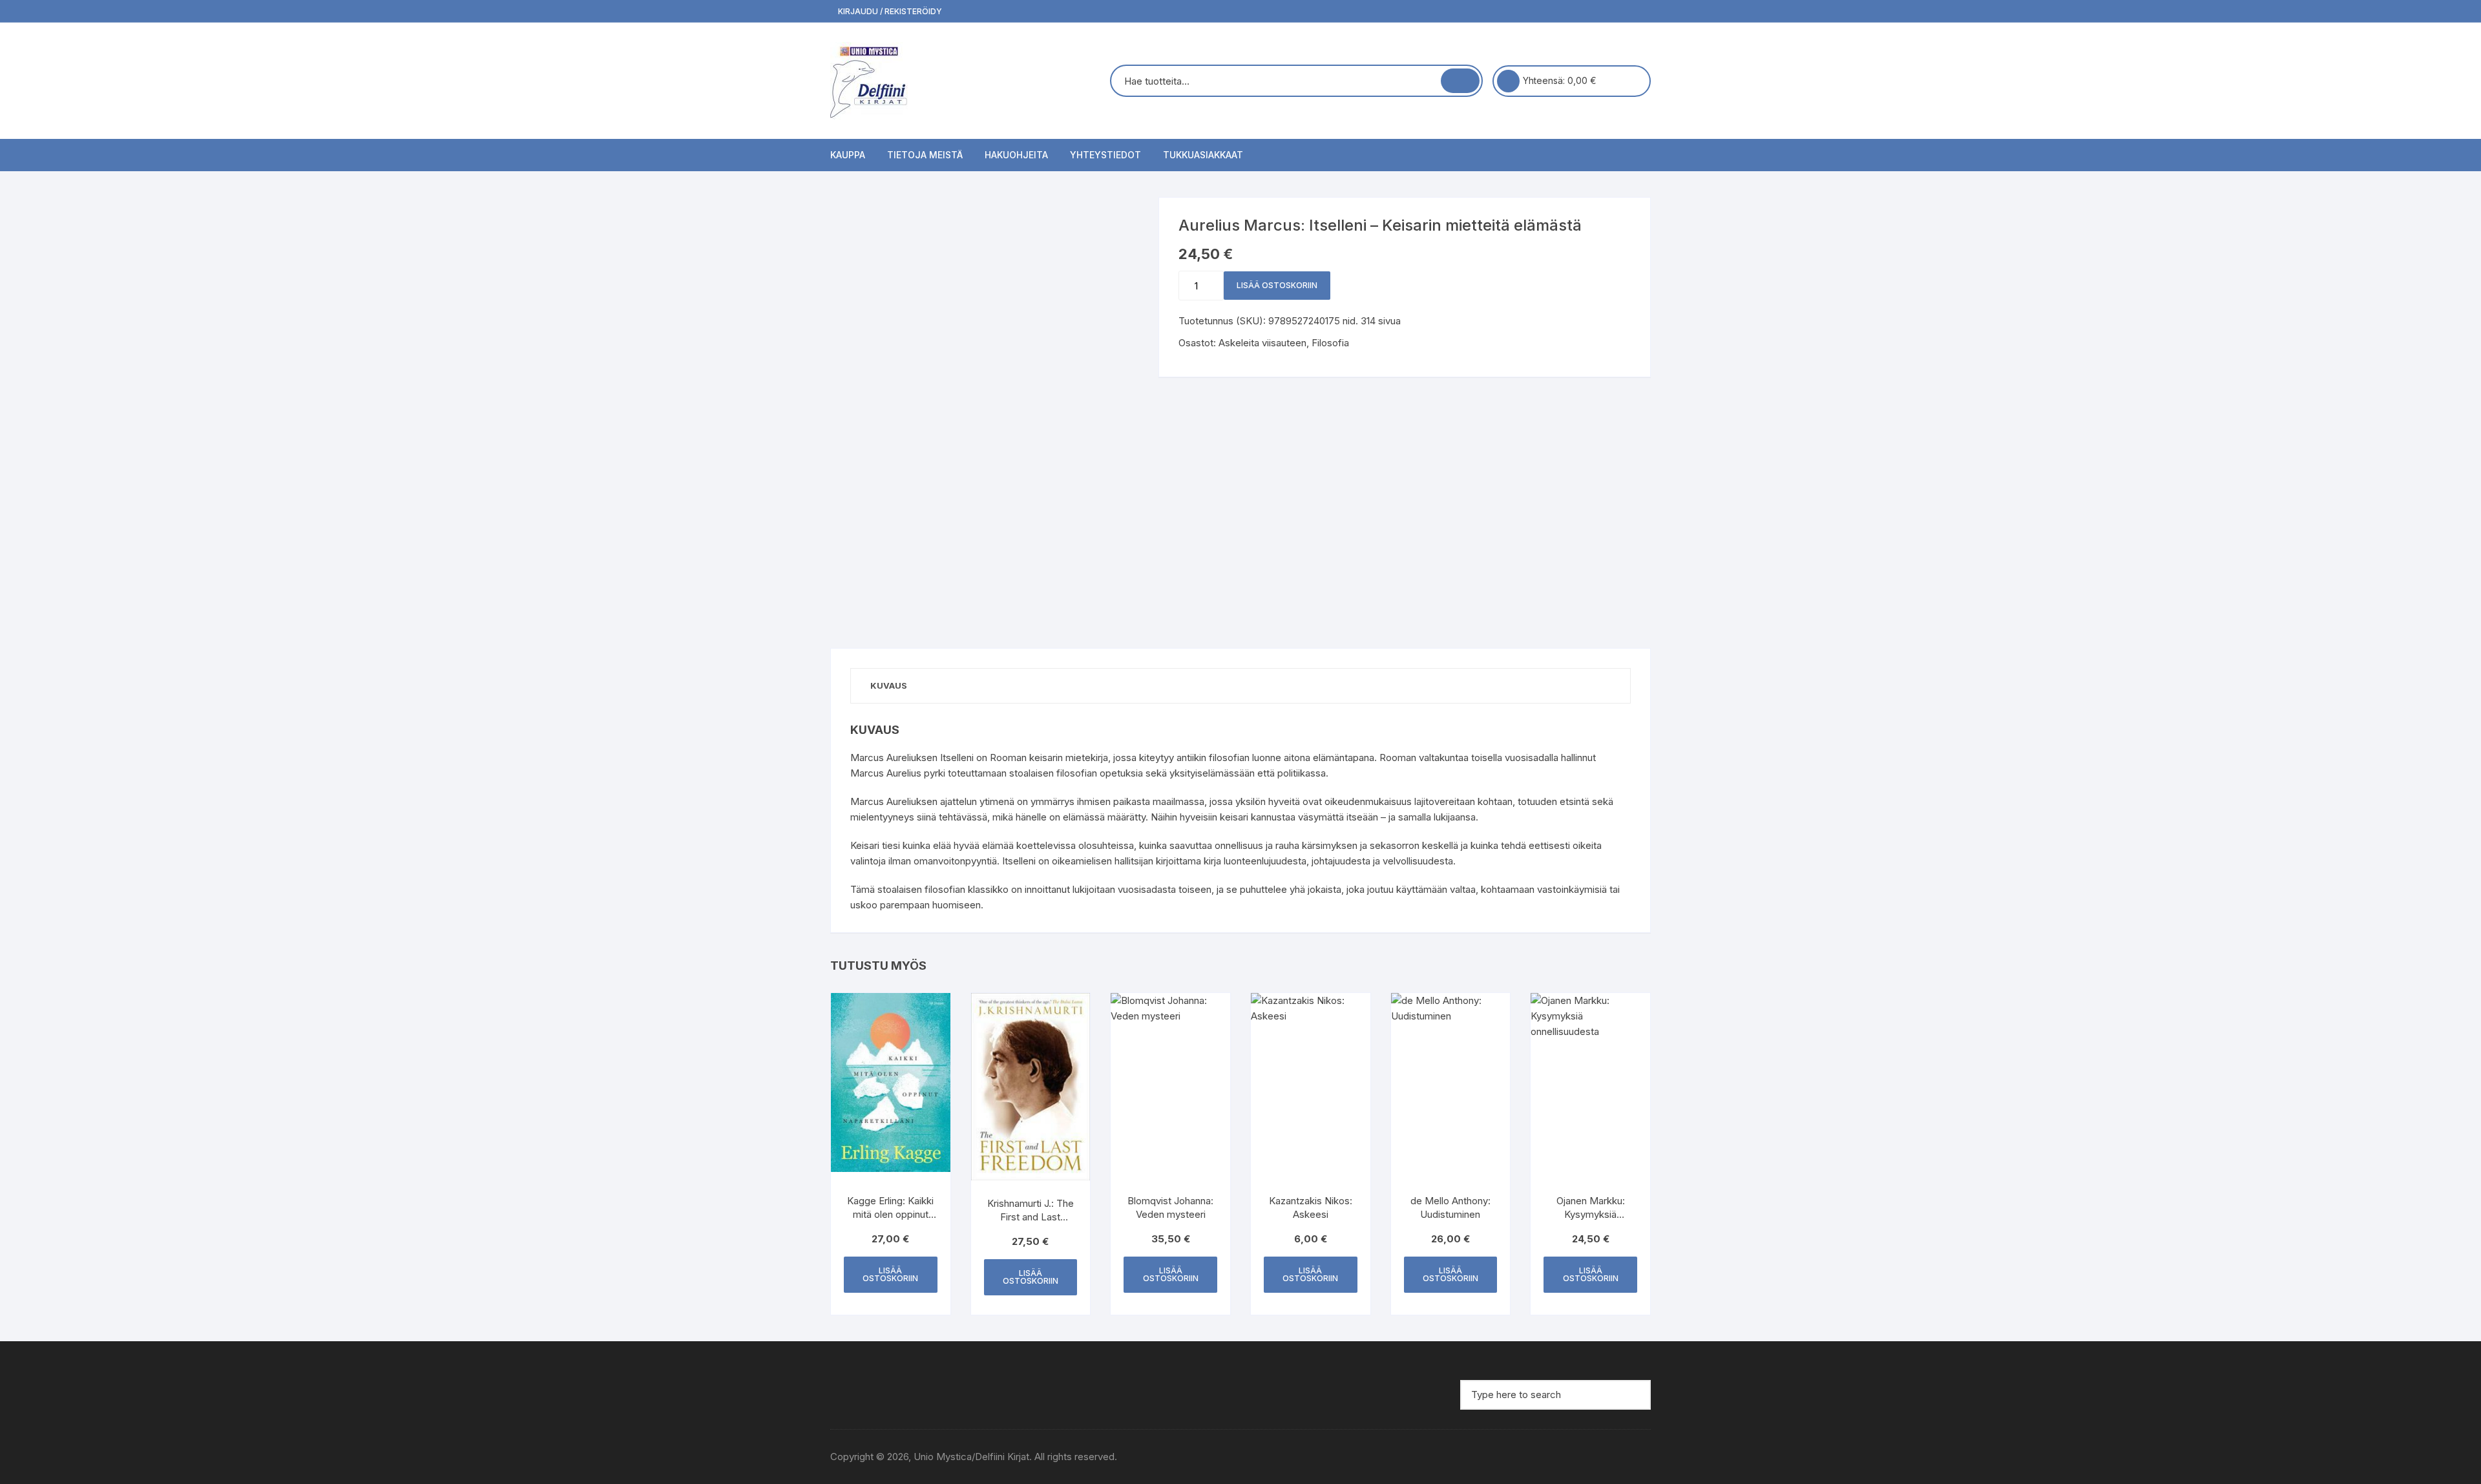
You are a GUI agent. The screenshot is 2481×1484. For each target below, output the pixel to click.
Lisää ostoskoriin (1277, 285)
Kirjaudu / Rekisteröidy (889, 11)
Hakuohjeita (1016, 155)
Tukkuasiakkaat (1203, 155)
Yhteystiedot (1105, 155)
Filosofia (1330, 343)
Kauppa (848, 155)
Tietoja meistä (925, 155)
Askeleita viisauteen (1262, 343)
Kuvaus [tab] (889, 685)
